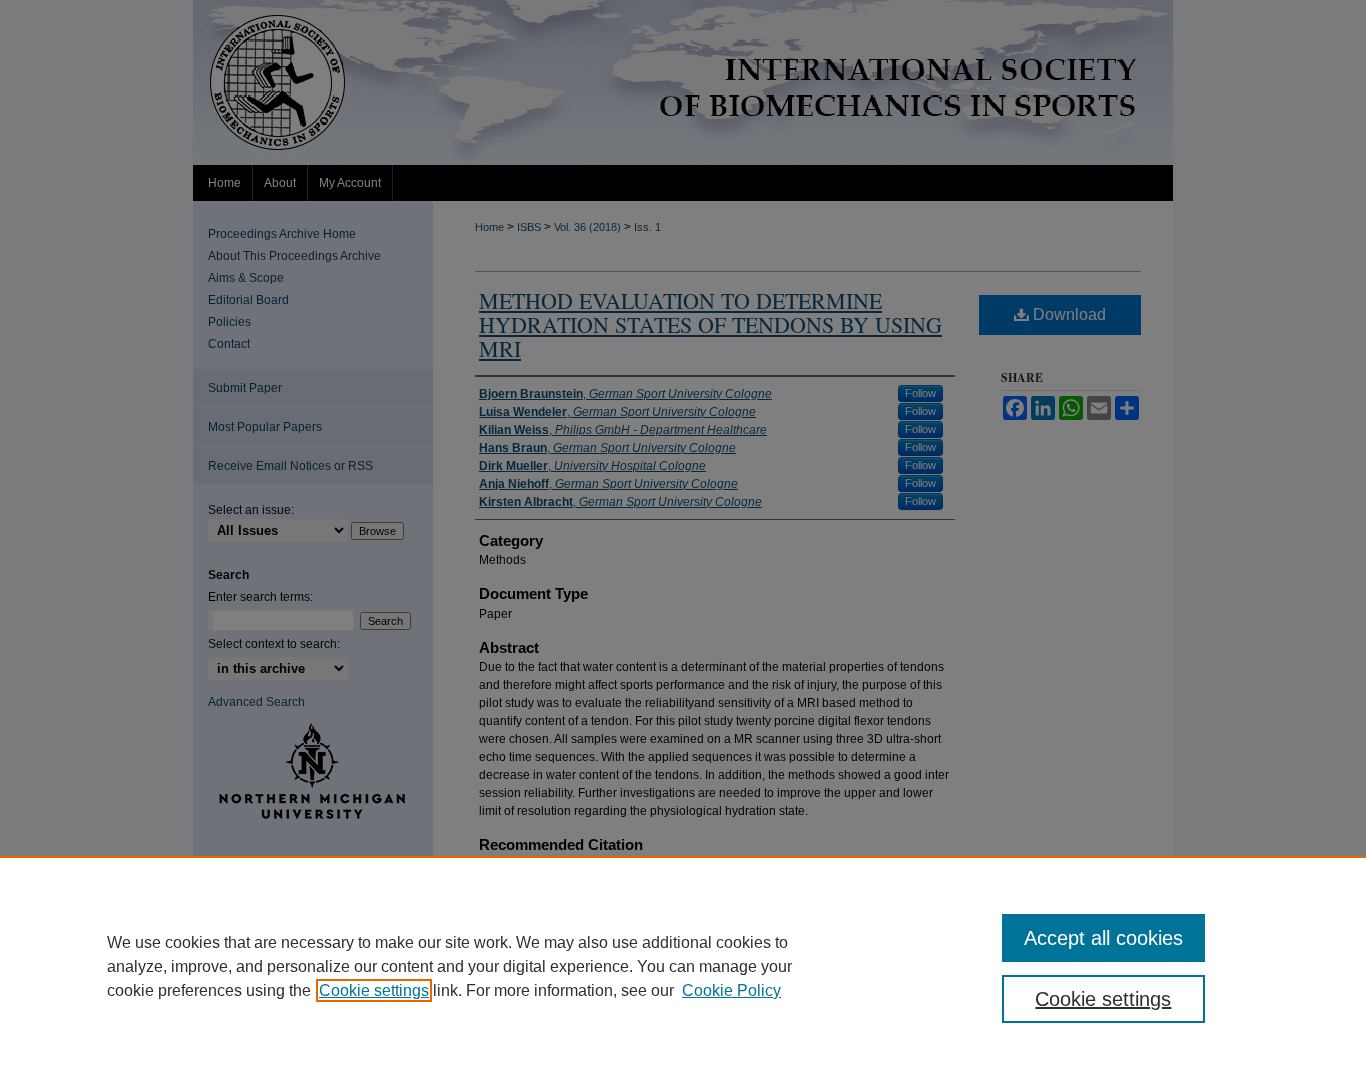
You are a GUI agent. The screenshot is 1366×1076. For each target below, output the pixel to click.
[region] (683, 966)
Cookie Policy (731, 990)
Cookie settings (374, 990)
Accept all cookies (1103, 938)
